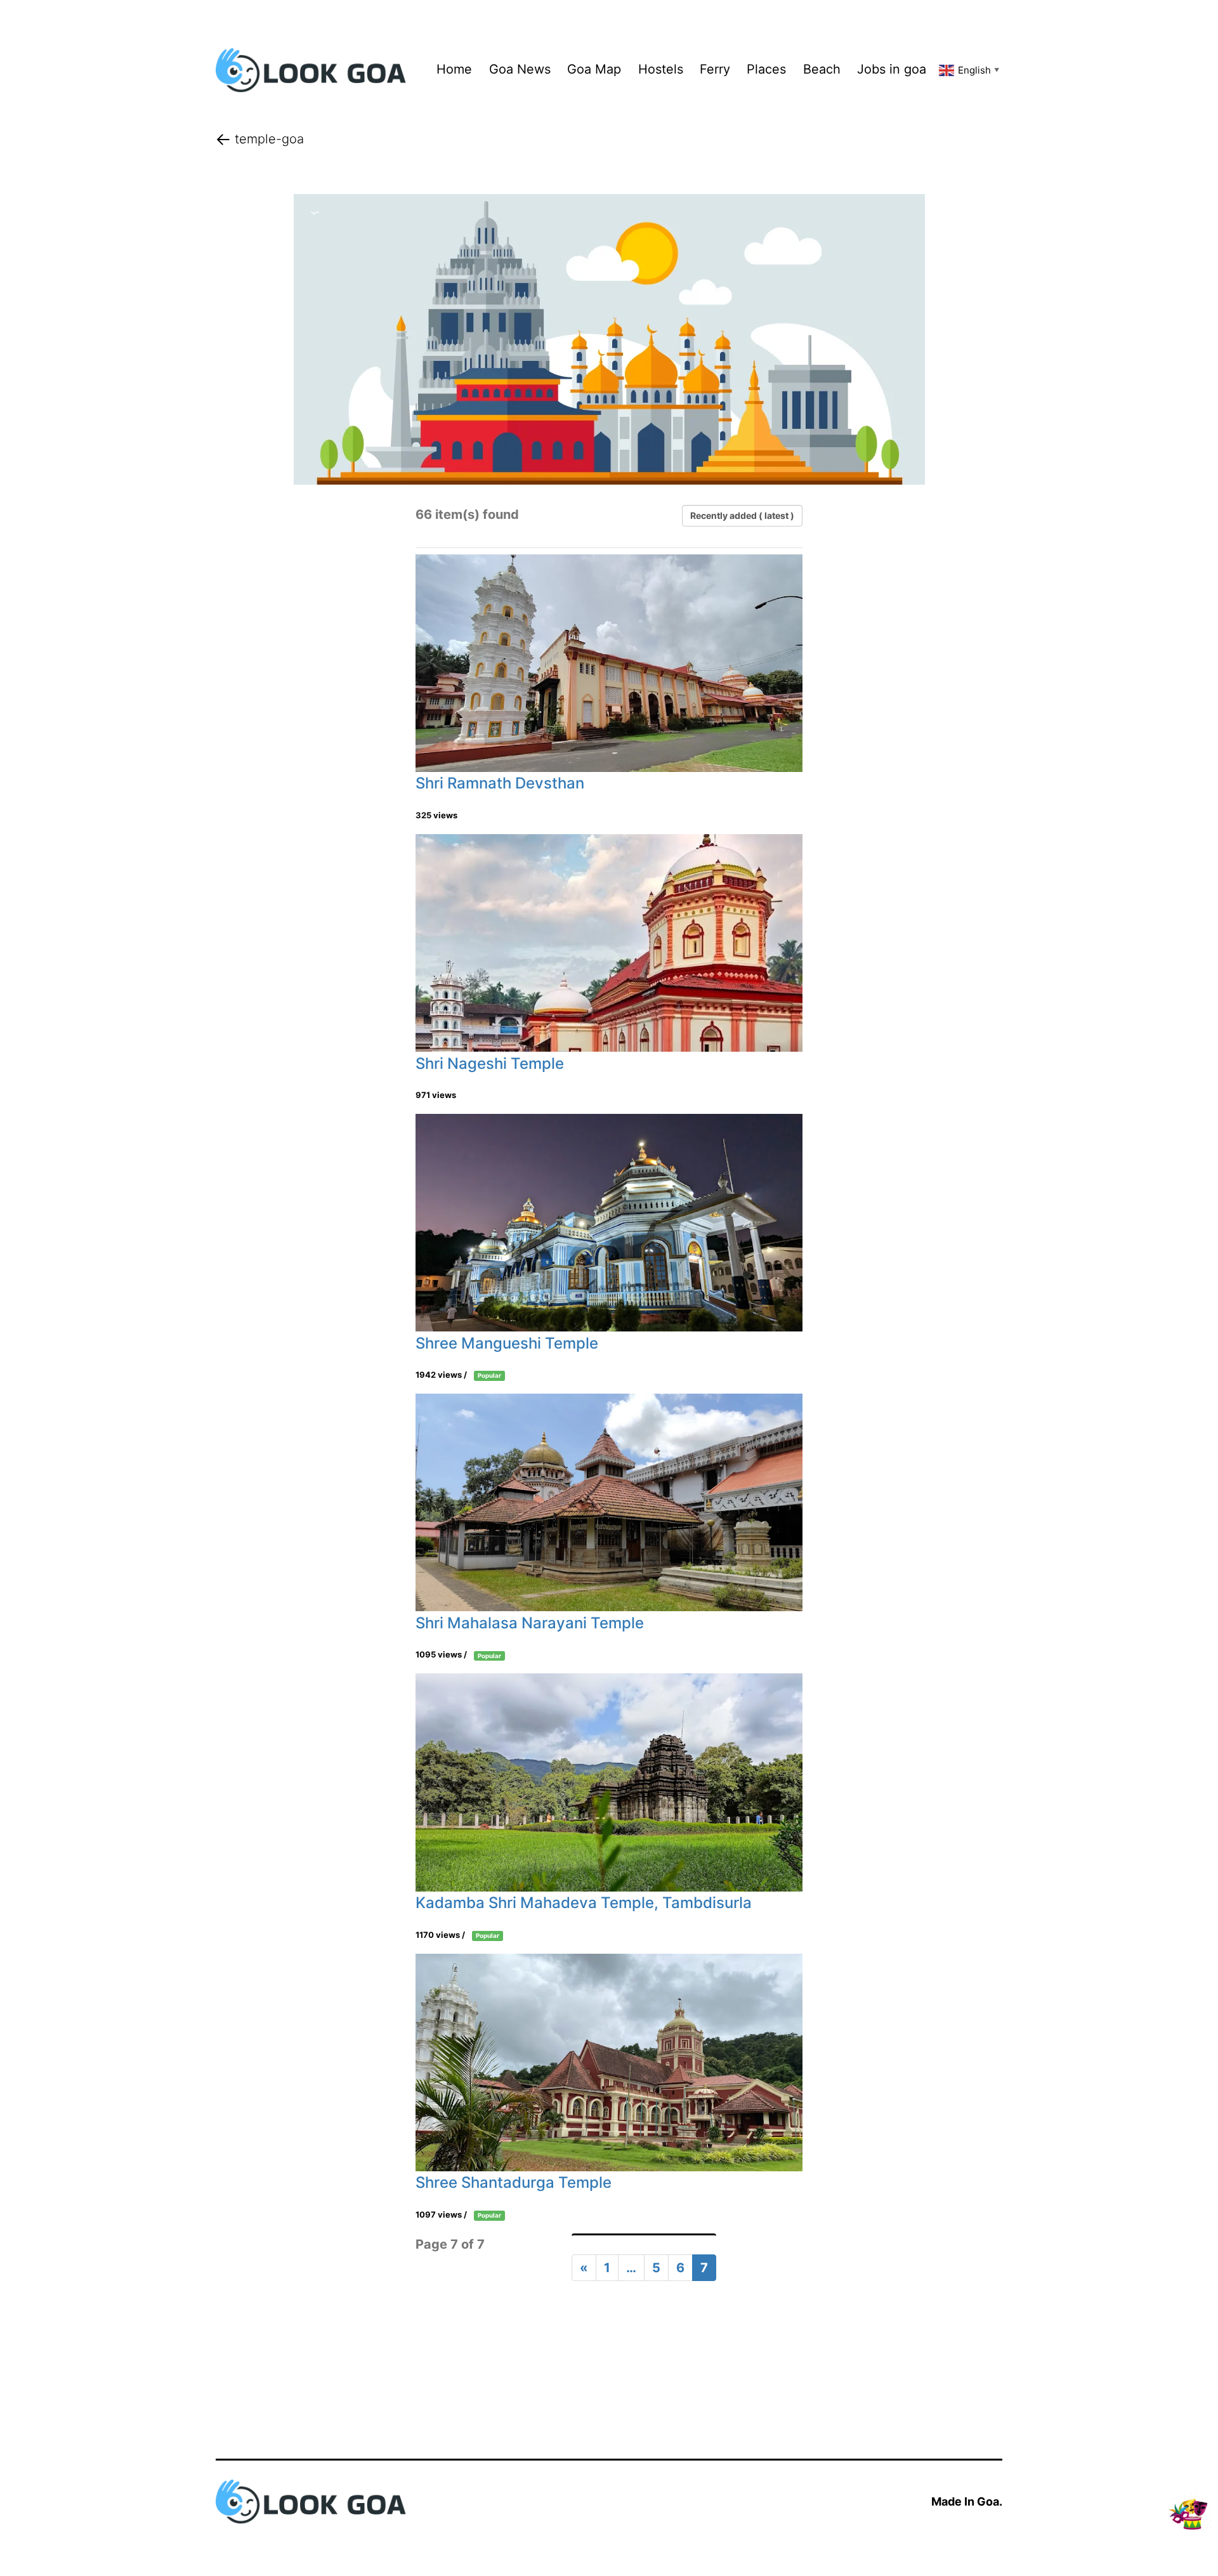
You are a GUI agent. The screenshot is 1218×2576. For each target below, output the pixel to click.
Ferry (715, 69)
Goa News (520, 69)
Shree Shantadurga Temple (514, 2182)
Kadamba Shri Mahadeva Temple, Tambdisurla (584, 1903)
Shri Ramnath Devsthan (500, 783)
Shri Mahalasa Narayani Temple (530, 1623)
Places (766, 69)
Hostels (661, 69)
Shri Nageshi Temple (490, 1063)
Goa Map (594, 69)
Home (454, 69)
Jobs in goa (892, 69)
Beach (822, 69)
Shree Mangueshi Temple (507, 1343)
